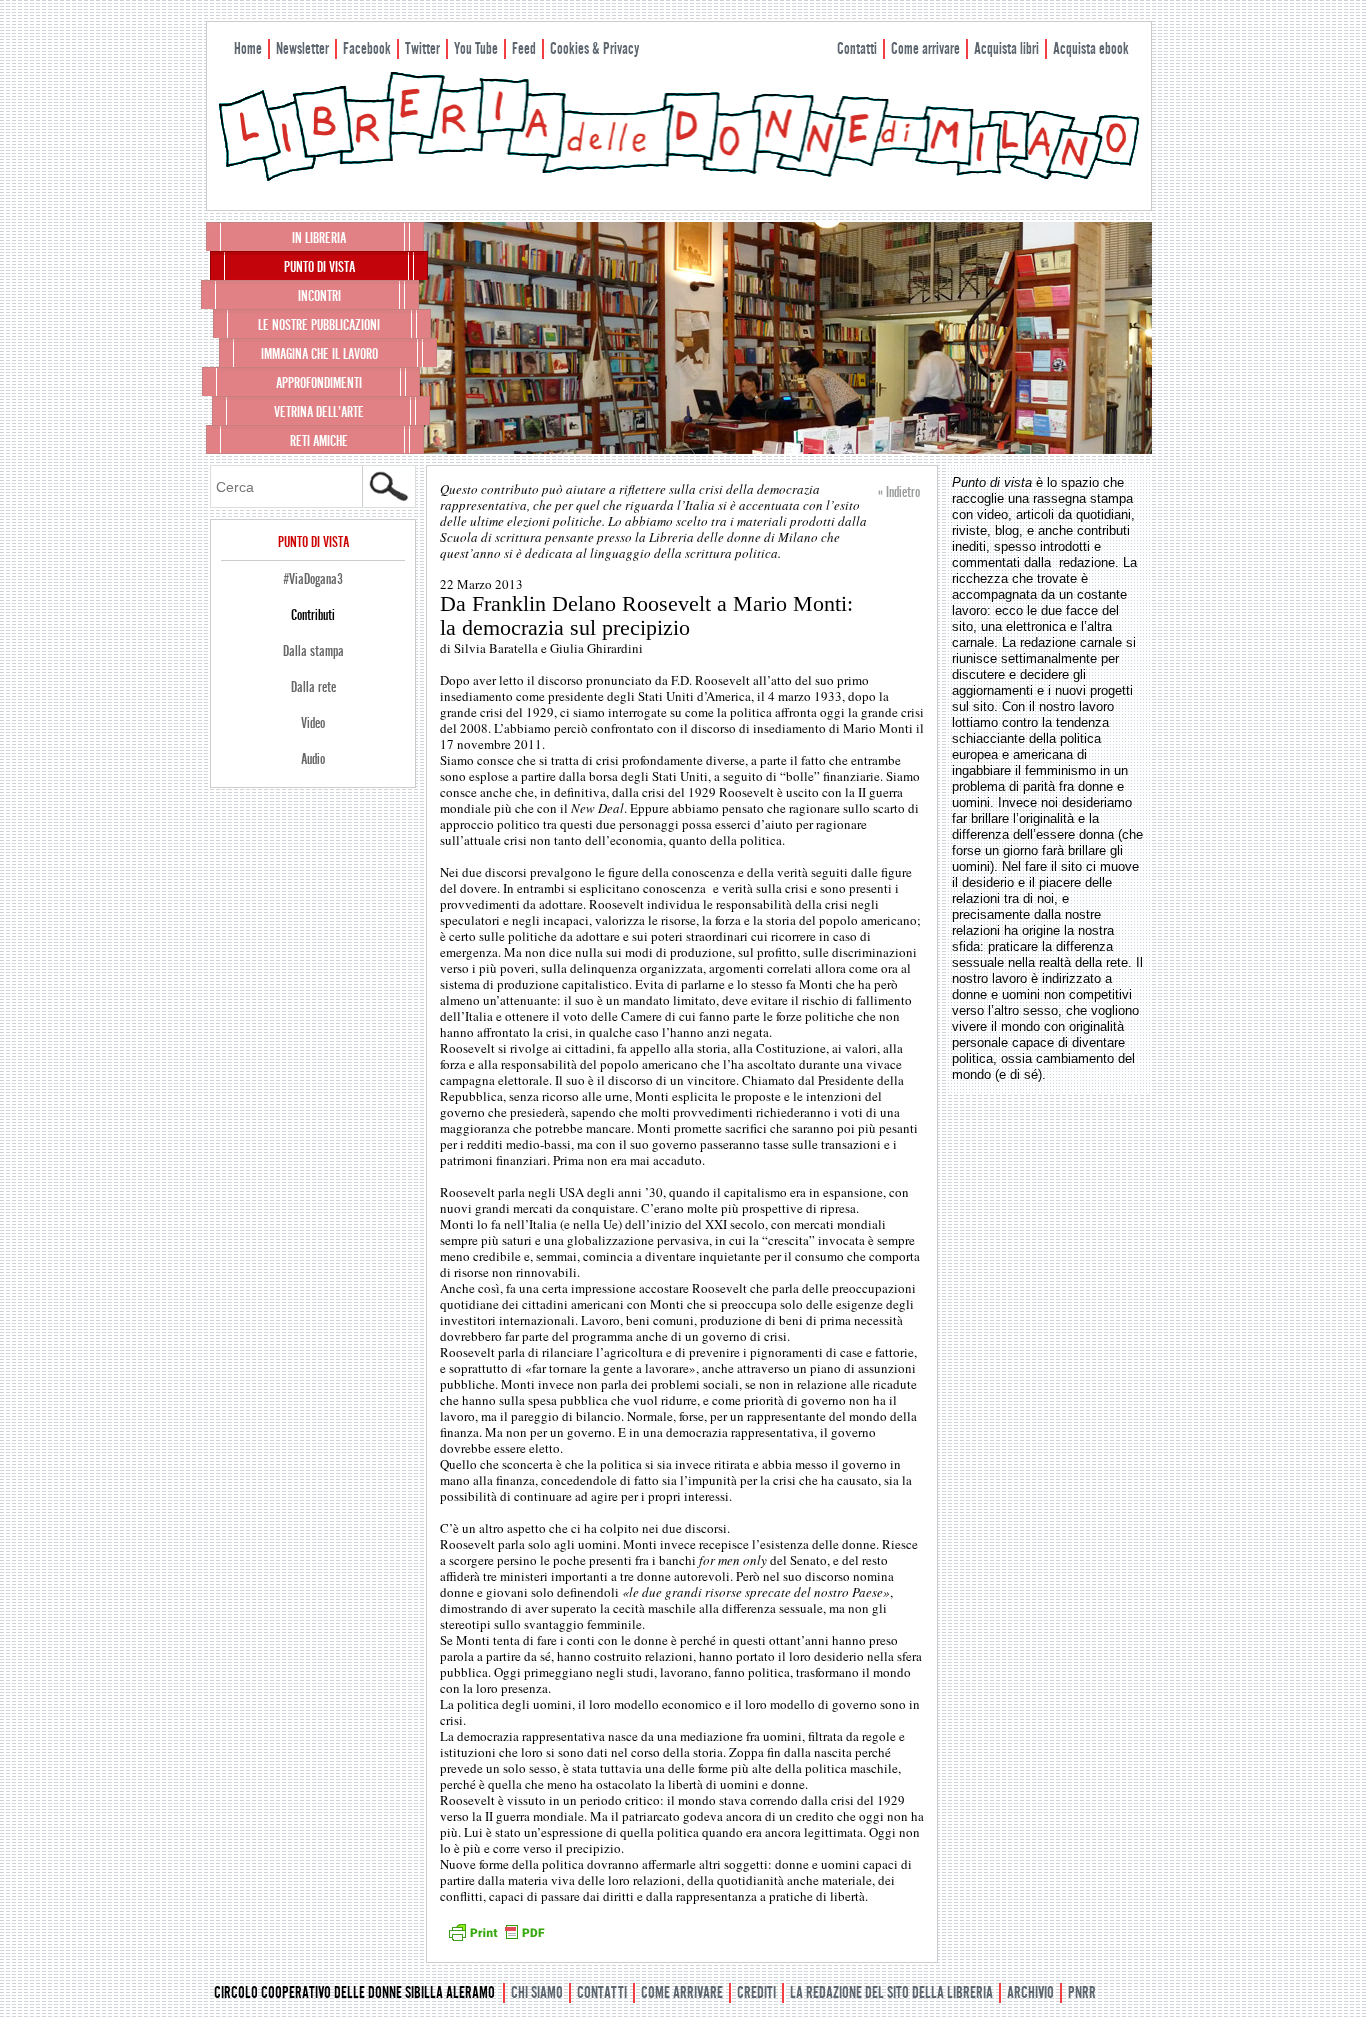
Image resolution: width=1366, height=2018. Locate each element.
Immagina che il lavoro (319, 354)
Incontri (319, 296)
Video (313, 723)
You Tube (476, 48)
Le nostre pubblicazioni (319, 325)
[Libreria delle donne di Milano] (679, 177)
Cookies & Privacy (594, 48)
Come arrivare (925, 48)
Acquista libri (1006, 48)
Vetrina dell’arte (319, 412)
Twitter (422, 48)
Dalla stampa (313, 651)
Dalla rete (313, 687)
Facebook (367, 48)
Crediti (756, 1992)
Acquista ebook (1091, 48)
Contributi (313, 615)
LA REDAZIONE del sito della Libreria (891, 1992)
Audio (313, 759)
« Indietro (899, 492)
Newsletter (302, 48)
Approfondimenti (319, 383)
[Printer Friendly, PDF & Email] (496, 1939)
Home (248, 48)
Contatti (857, 48)
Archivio (1030, 1992)
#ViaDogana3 (313, 579)
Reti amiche (319, 441)
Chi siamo (537, 1992)
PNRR (1082, 1992)
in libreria (319, 238)
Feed (524, 48)
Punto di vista (319, 267)
